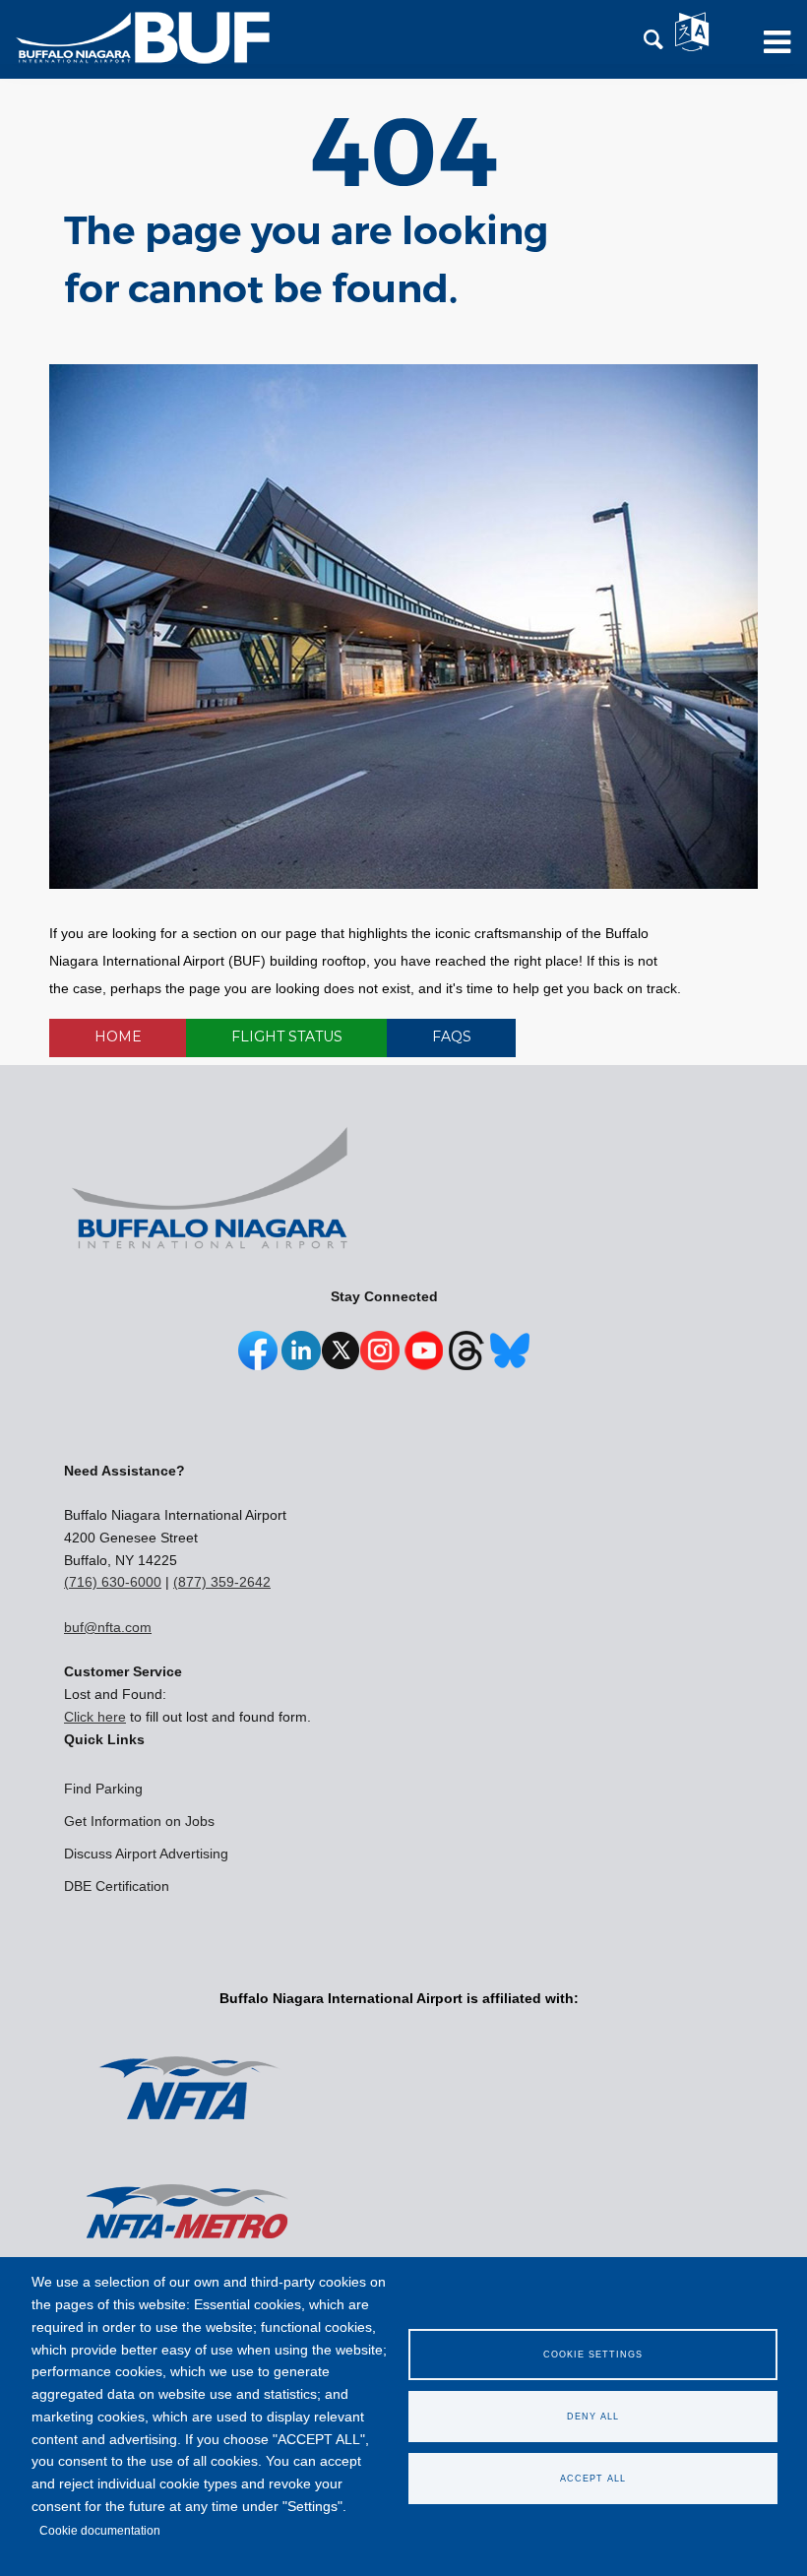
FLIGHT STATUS (287, 1037)
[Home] (143, 38)
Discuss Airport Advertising (146, 1853)
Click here (95, 1717)
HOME (118, 1037)
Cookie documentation (100, 2531)
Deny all (593, 2417)
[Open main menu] (771, 50)
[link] (258, 1360)
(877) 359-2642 (222, 1582)
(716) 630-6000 (113, 1582)
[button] (654, 40)
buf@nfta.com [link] (108, 1627)
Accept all (593, 2479)
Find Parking (103, 1789)
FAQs (452, 1037)
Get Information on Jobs (139, 1821)
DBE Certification (117, 1886)
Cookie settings (593, 2355)
